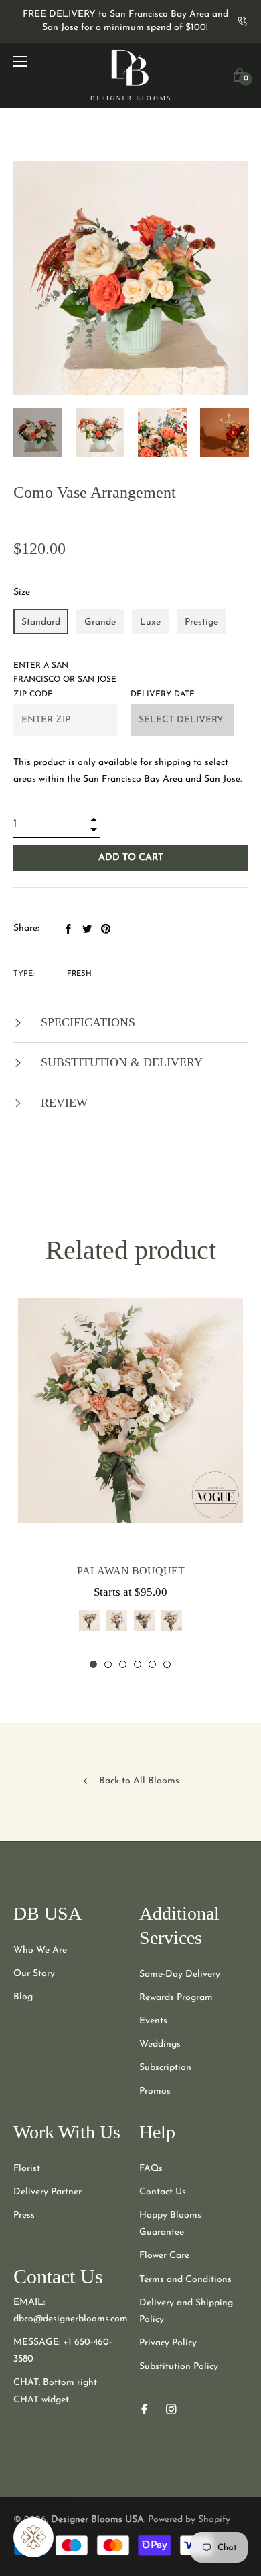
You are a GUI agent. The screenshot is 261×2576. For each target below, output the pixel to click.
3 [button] (123, 1664)
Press (24, 2215)
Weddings (160, 2044)
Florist (27, 2169)
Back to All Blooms (138, 1781)
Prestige (201, 622)
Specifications (86, 1022)
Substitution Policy (179, 2367)
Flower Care (164, 2256)
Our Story (34, 1974)
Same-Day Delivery (180, 1974)
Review (63, 1103)
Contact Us (163, 2192)
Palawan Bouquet (131, 1571)
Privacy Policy (168, 2343)
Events (153, 2021)
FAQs (151, 2169)
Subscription (165, 2068)
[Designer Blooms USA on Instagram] (171, 2409)
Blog (23, 1997)
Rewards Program (176, 1998)
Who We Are (40, 1950)
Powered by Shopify (189, 2520)
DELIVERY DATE (163, 694)
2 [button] (108, 1664)
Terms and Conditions (185, 2280)
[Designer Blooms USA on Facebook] (145, 2409)
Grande (100, 622)
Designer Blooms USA (97, 2520)
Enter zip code (65, 680)
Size (22, 592)
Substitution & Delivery (120, 1062)
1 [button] (93, 1664)
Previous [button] (23, 433)
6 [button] (167, 1664)
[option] (130, 1484)
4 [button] (138, 1664)
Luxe (150, 622)
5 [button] (152, 1664)
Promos (155, 2091)
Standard (41, 622)
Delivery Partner (48, 2192)
